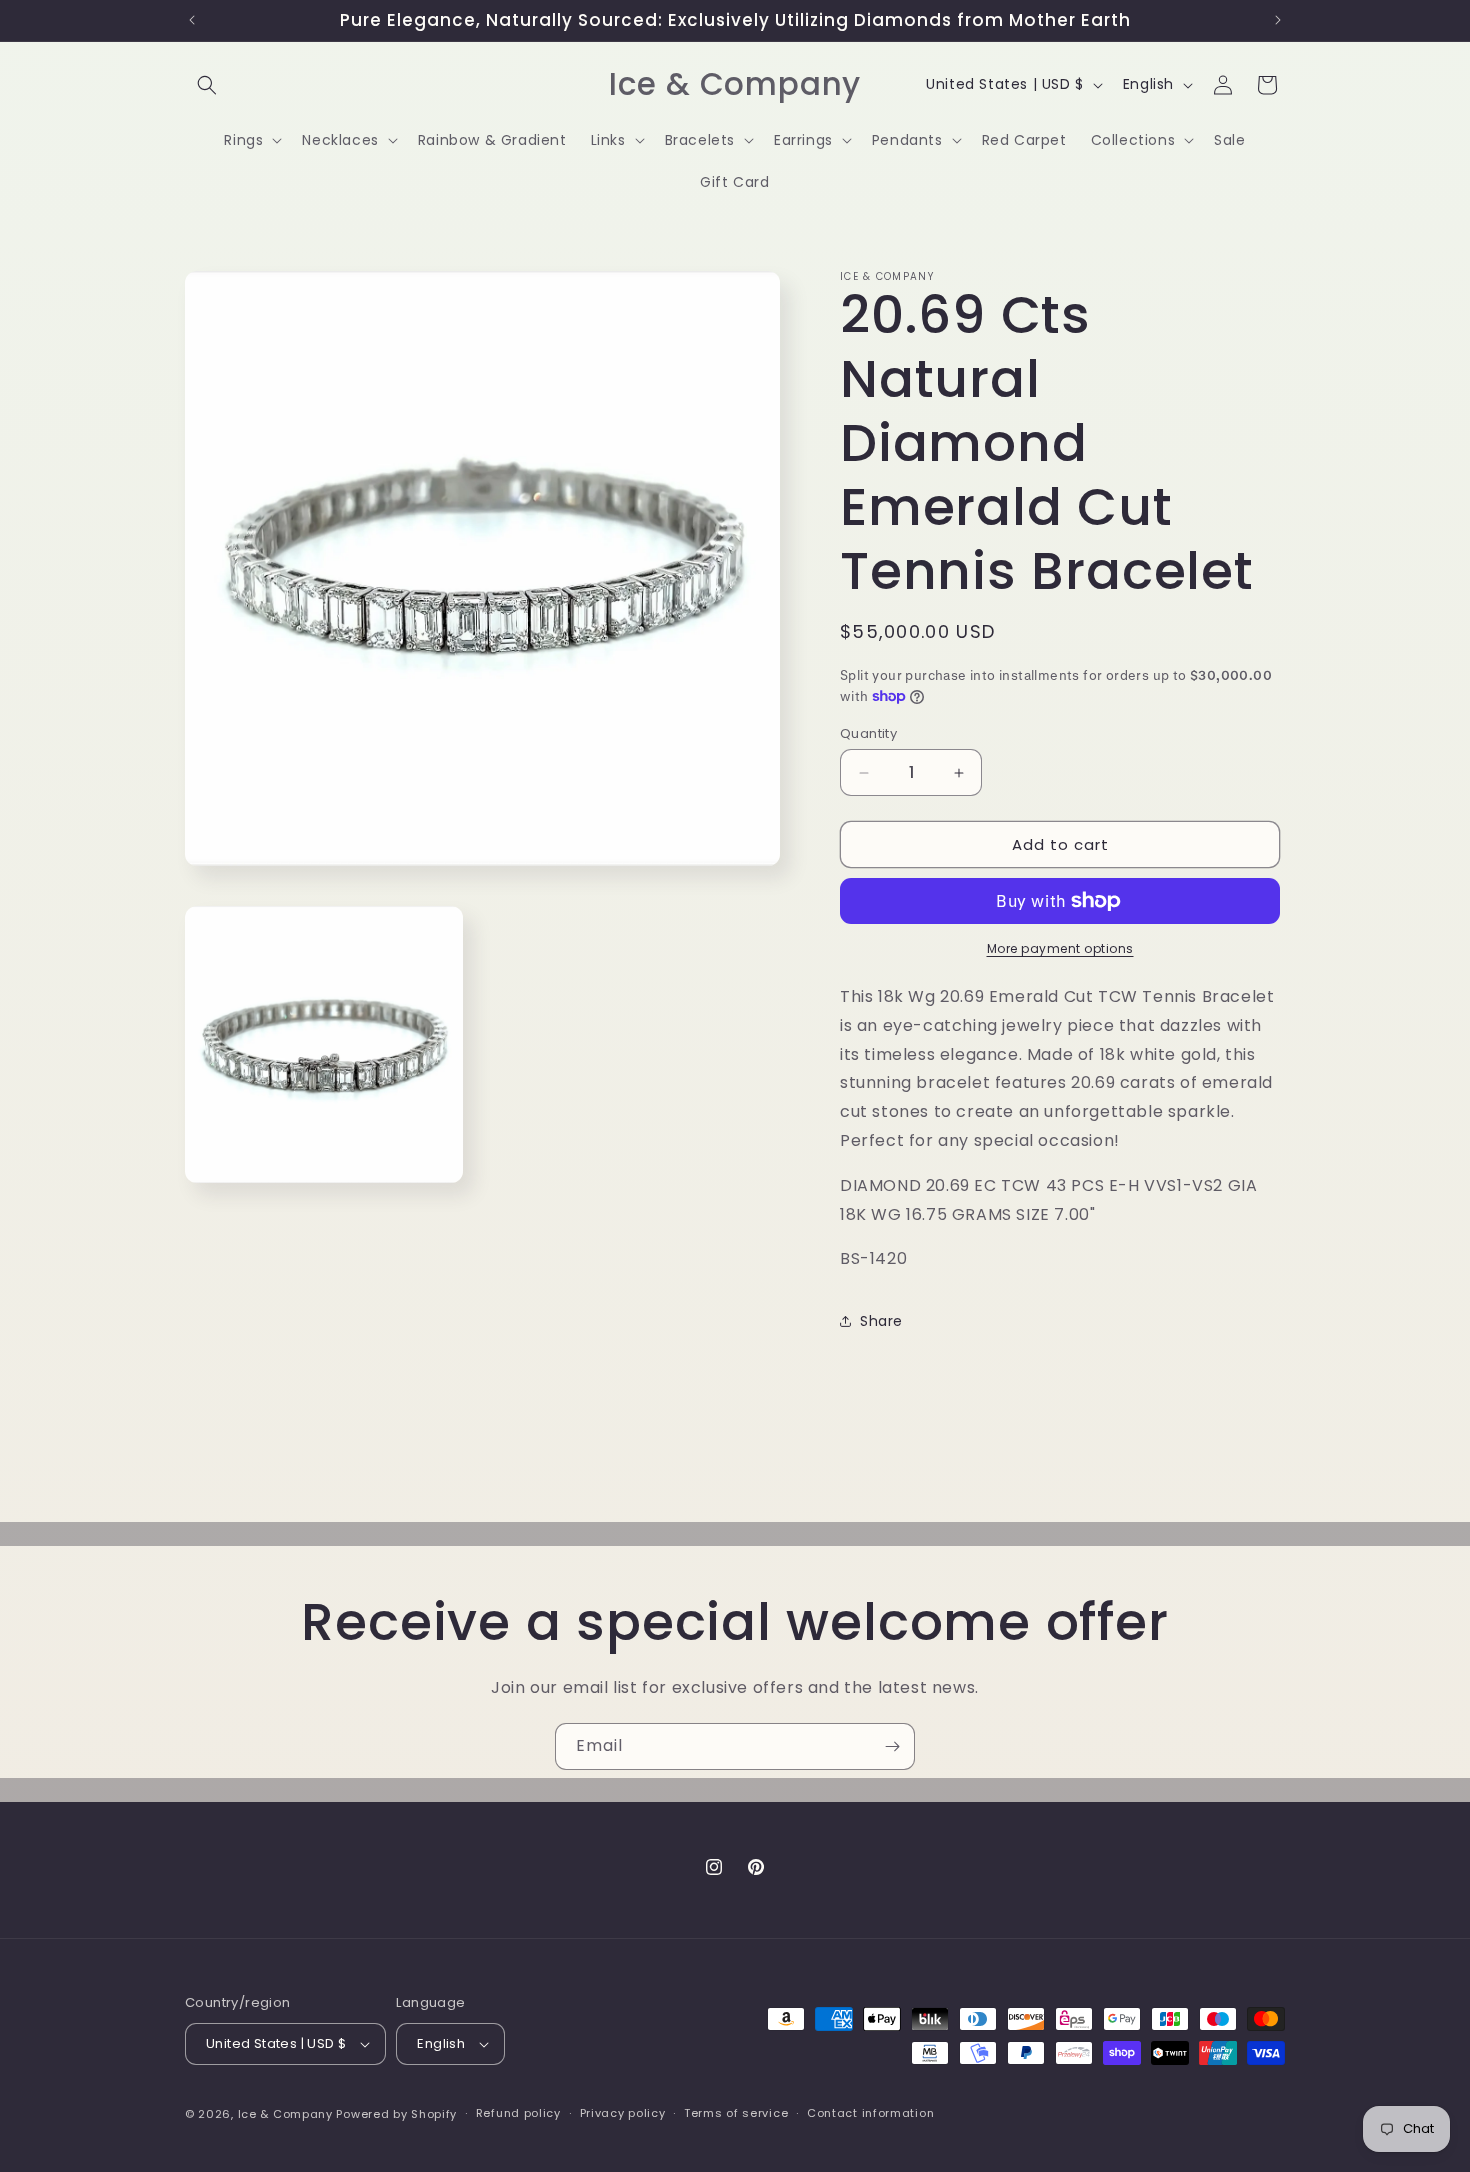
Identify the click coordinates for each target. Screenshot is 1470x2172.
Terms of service (736, 2113)
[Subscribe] (892, 1746)
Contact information (870, 2113)
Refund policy (518, 2113)
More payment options (1060, 948)
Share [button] (881, 1321)
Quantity (868, 733)
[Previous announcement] (192, 20)
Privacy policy (623, 2113)
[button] (207, 85)
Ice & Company (285, 2114)
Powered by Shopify (396, 2114)
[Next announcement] (1278, 20)
